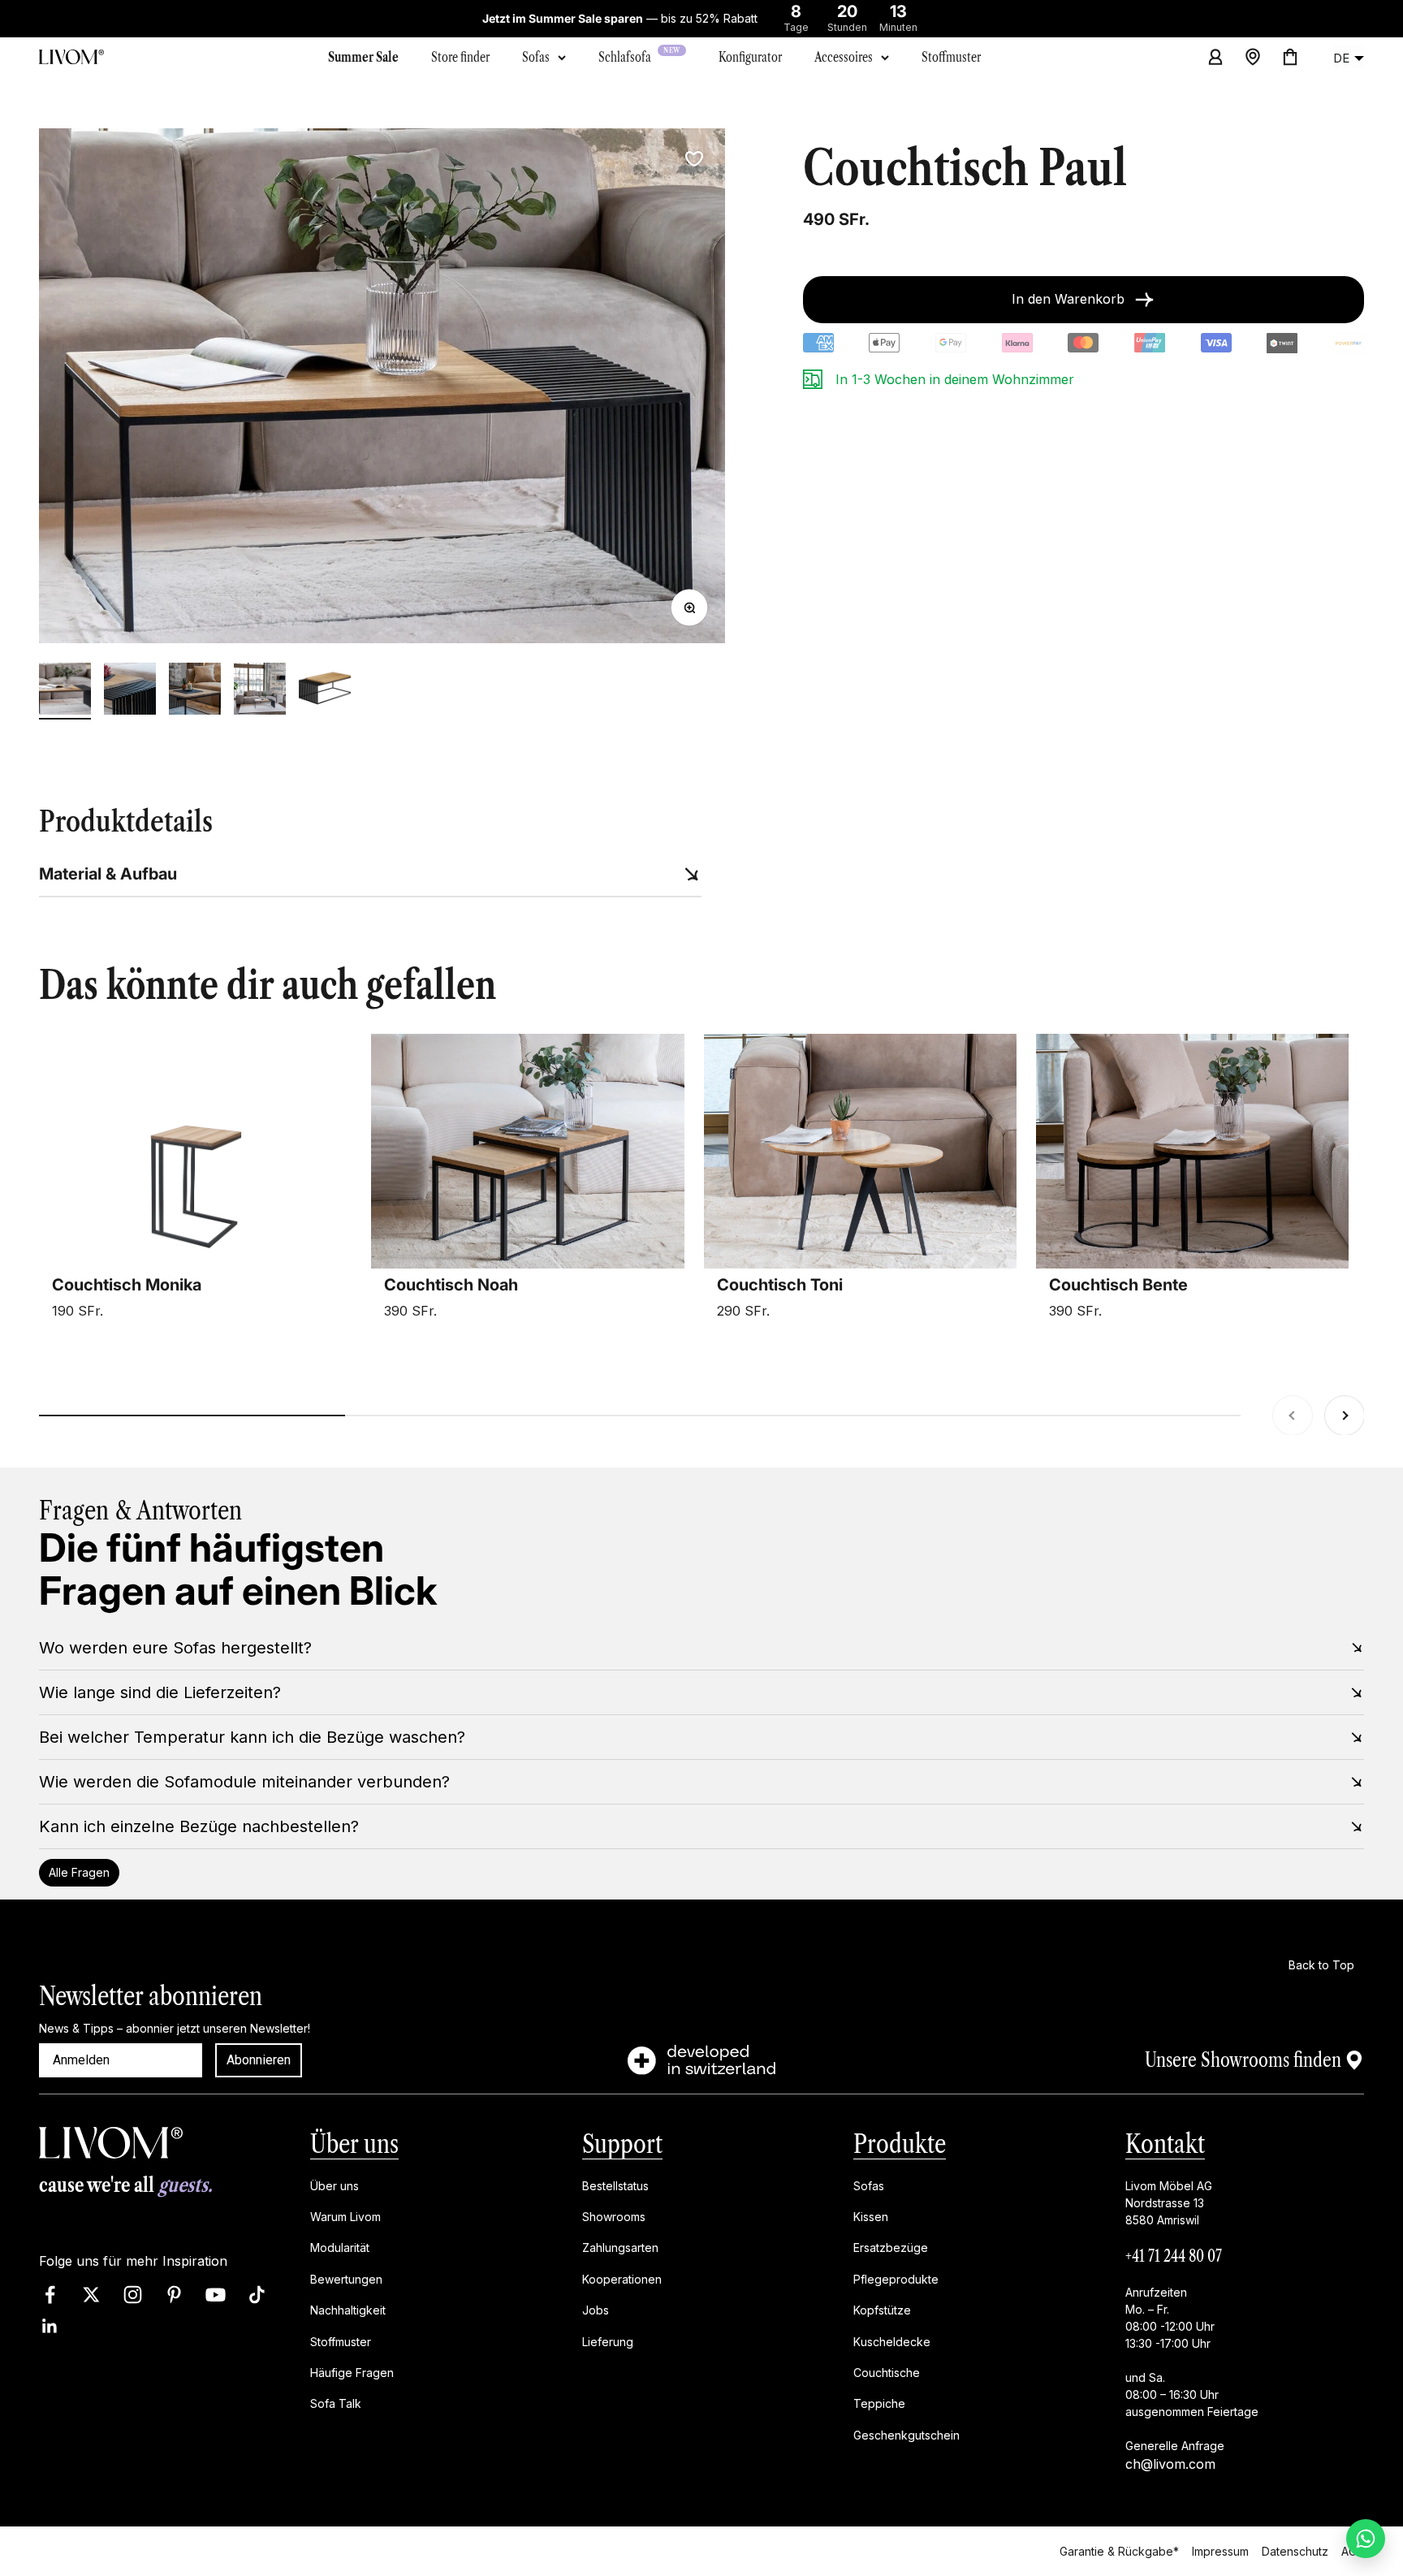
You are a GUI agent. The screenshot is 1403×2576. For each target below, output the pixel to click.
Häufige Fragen (352, 2373)
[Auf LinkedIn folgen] (50, 2325)
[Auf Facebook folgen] (50, 2294)
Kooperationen (622, 2278)
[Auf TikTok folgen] (257, 2294)
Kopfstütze (882, 2310)
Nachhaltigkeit (348, 2310)
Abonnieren (259, 2060)
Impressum (1220, 2550)
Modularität (340, 2248)
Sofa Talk (336, 2403)
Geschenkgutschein (907, 2434)
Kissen (871, 2217)
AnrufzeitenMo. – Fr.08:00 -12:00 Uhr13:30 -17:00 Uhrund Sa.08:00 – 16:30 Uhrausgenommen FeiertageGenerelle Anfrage (1192, 2368)
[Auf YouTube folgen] (216, 2294)
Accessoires (844, 57)
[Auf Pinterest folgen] (174, 2294)
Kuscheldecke (892, 2341)
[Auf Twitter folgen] (91, 2294)
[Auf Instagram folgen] (133, 2294)
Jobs (596, 2310)
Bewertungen (346, 2278)
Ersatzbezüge (891, 2248)
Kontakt (1165, 2144)
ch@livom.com (1170, 2463)
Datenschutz (1295, 2550)
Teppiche (879, 2403)
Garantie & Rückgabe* (1119, 2550)
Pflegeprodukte (896, 2278)
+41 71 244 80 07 (1174, 2255)
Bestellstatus (615, 2185)
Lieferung (608, 2341)
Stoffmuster (341, 2341)
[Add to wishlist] (694, 159)
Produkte (900, 2144)
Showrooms (614, 2217)
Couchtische (887, 2373)
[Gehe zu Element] (65, 691)
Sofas (536, 57)
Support (622, 2144)
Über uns (354, 2144)
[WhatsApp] (1366, 2539)
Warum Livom (345, 2217)
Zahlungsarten (620, 2248)
